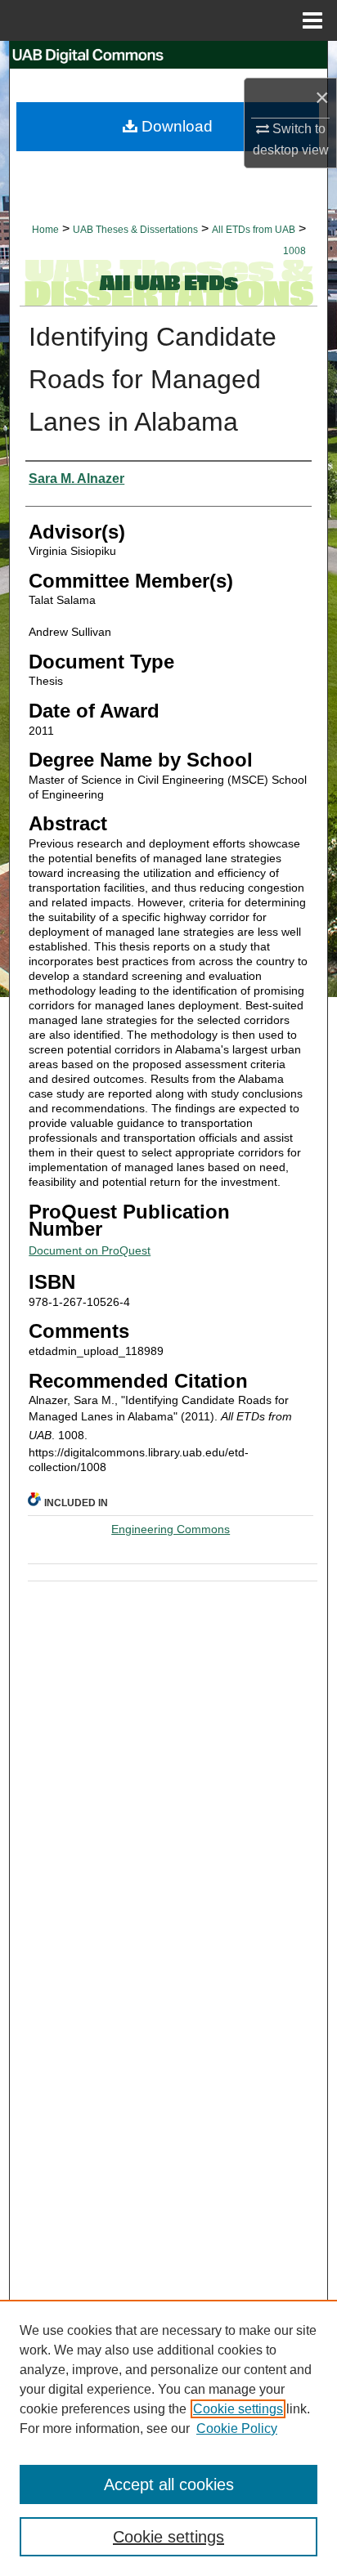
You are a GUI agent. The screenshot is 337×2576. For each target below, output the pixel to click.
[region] (168, 2438)
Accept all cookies (169, 2484)
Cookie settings (238, 2409)
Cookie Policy (237, 2428)
